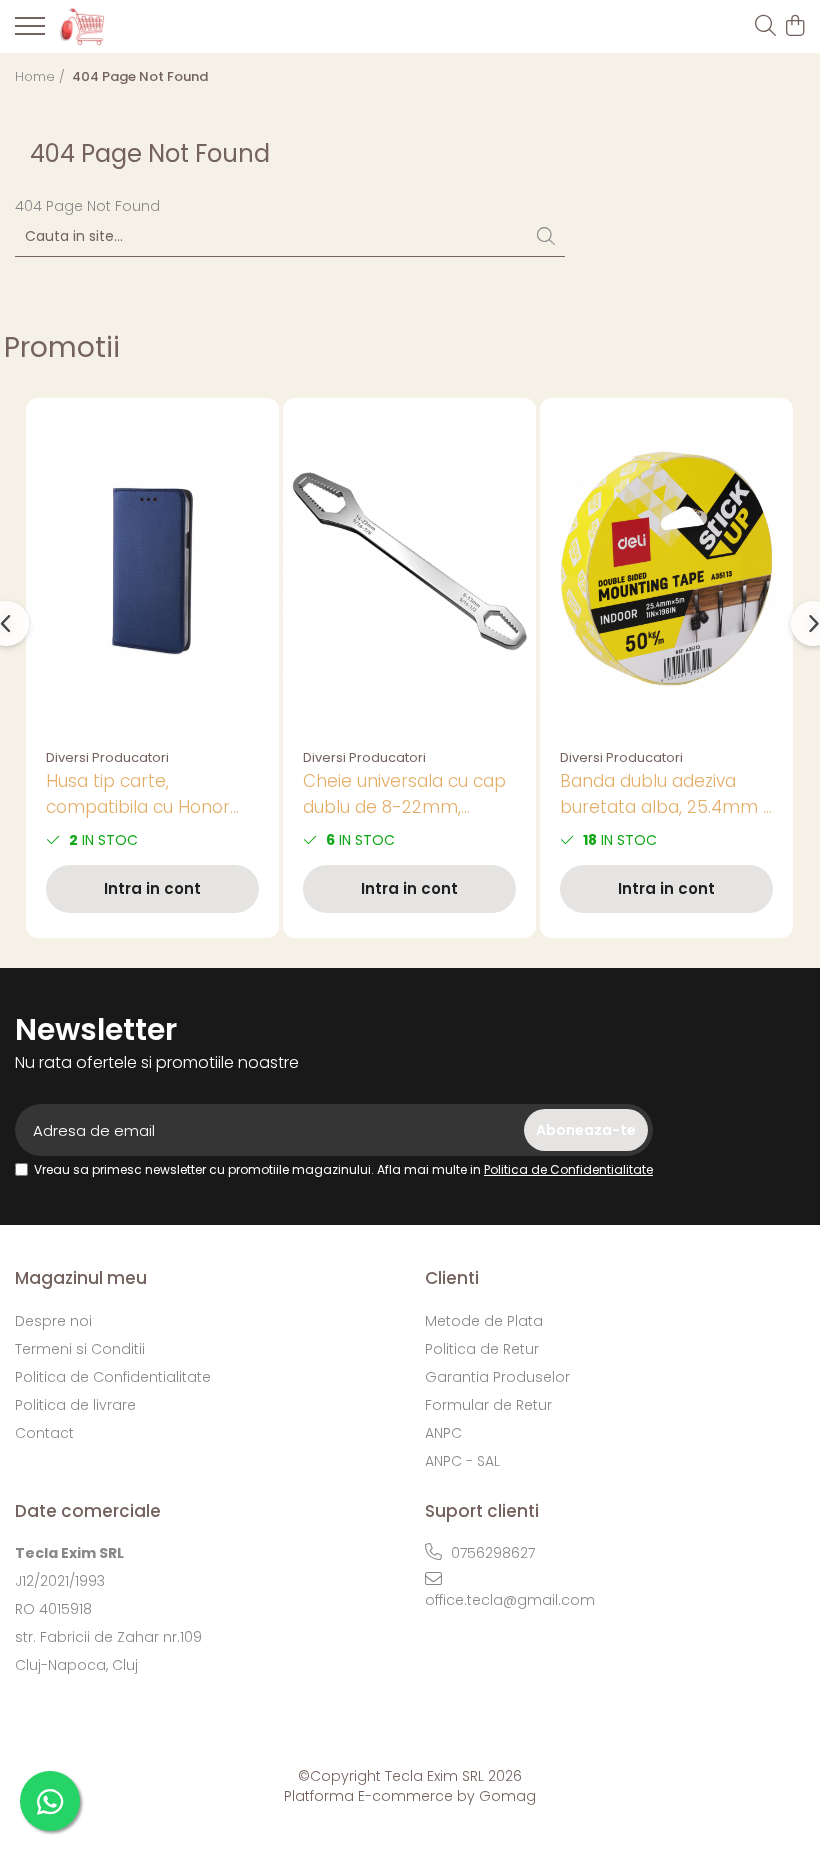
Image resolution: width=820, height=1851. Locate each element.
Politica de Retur (482, 1349)
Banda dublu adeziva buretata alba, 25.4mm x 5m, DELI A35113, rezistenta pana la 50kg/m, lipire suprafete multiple (665, 794)
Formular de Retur (488, 1405)
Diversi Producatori (107, 757)
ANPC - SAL (462, 1461)
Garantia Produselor (497, 1377)
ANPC (443, 1433)
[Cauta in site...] (765, 27)
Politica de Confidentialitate (568, 1169)
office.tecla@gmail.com (510, 1600)
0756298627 (491, 1553)
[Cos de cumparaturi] (794, 27)
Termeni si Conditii (80, 1349)
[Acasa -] (130, 26)
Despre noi (53, 1321)
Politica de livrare (75, 1405)
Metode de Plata (484, 1321)
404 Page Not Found (140, 77)
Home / (42, 77)
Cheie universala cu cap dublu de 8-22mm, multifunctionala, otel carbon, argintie (404, 794)
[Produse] (30, 32)
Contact (44, 1433)
